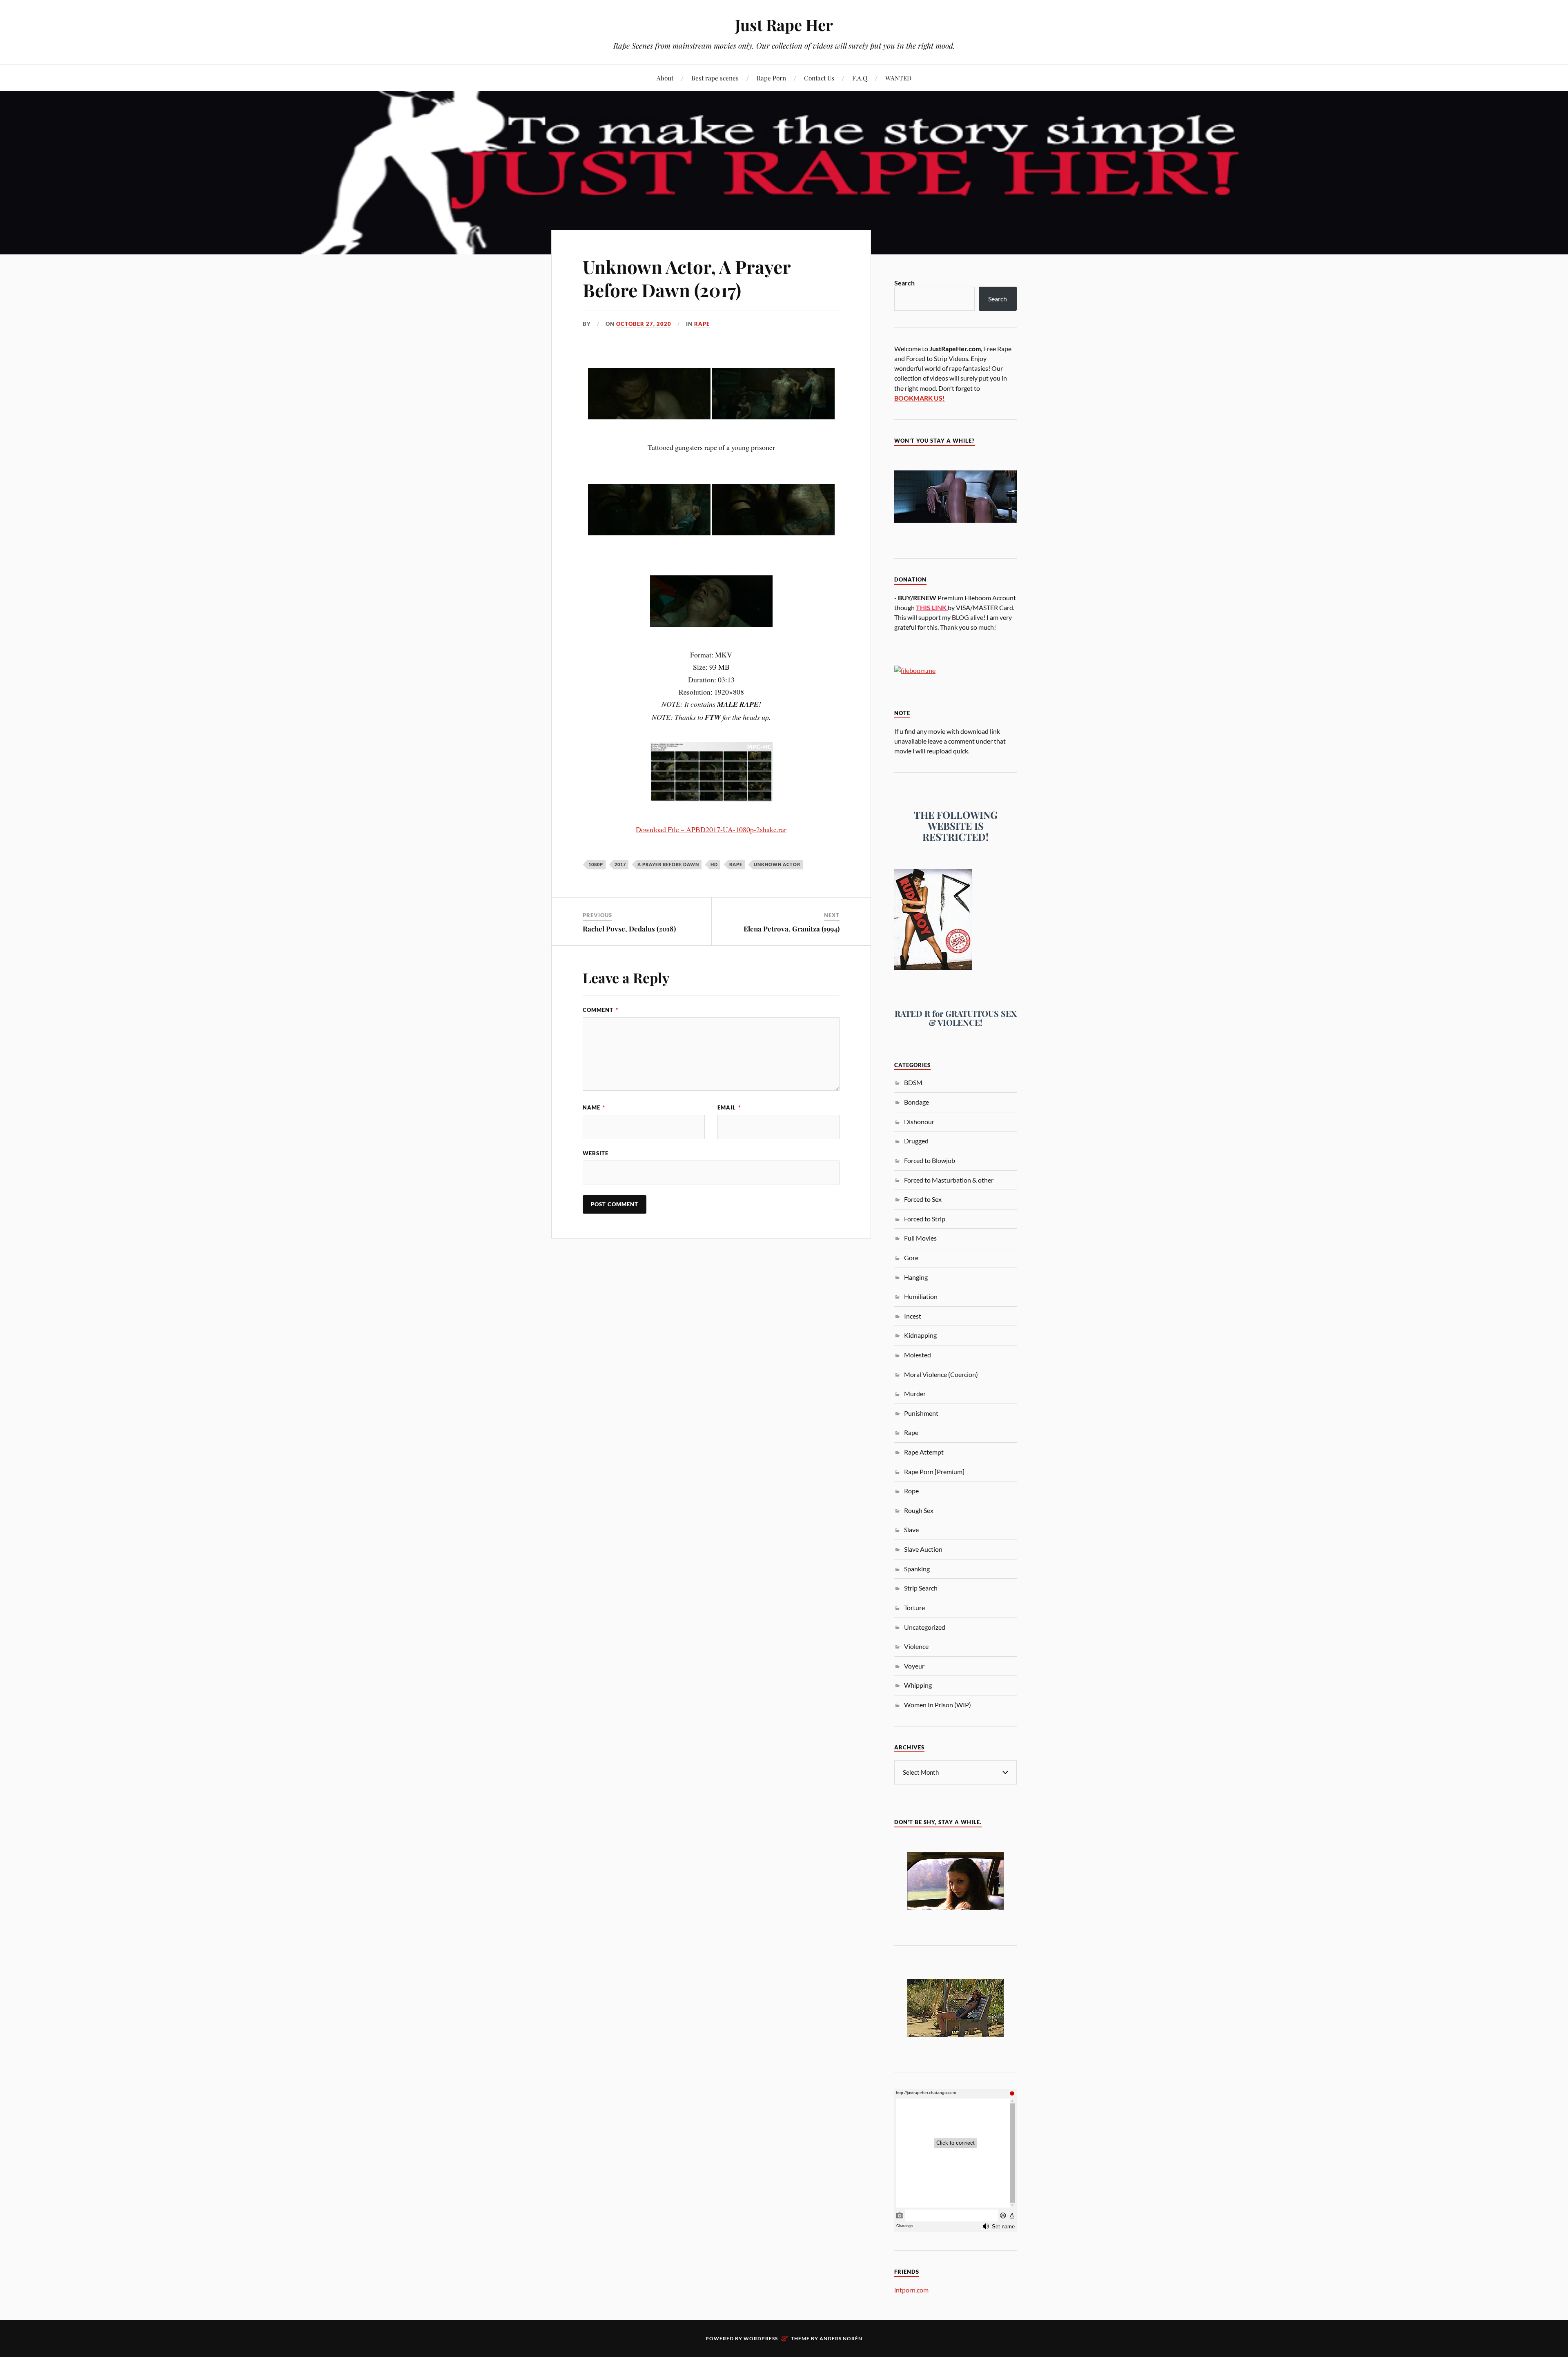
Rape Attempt (924, 1452)
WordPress (761, 2338)
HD (714, 864)
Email (729, 1107)
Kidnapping (920, 1335)
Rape (702, 324)
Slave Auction (923, 1549)
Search (904, 283)
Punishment (921, 1413)
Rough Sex (919, 1510)
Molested (918, 1355)
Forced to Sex (923, 1199)
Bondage (917, 1102)
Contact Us (819, 78)
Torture (914, 1607)
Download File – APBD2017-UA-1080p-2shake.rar (711, 829)
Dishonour (919, 1122)
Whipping (918, 1685)
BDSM (913, 1082)
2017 (620, 864)
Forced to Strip (925, 1219)
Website (596, 1153)
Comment (600, 1010)
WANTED (898, 78)
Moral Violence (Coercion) (941, 1374)
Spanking (917, 1569)
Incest (913, 1316)
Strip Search (921, 1588)
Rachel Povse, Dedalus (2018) (629, 929)
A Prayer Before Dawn (668, 864)
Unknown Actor (777, 864)
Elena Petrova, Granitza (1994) (792, 929)
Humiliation (921, 1296)
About (665, 78)
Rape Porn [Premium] (934, 1471)
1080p (596, 864)
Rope (911, 1491)
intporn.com (911, 2290)
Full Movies (920, 1238)
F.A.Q (860, 78)
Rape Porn (771, 78)
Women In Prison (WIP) (938, 1705)
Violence (916, 1646)
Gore (911, 1258)
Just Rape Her (784, 25)
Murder (915, 1393)
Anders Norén (841, 2338)
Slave (911, 1529)
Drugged (916, 1141)
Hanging (916, 1277)
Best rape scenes (715, 78)
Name (594, 1107)
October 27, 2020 (644, 324)
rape (736, 864)
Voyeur (914, 1666)
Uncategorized (925, 1627)
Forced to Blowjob (930, 1160)
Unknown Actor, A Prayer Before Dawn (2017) (687, 278)
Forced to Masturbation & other (949, 1180)
